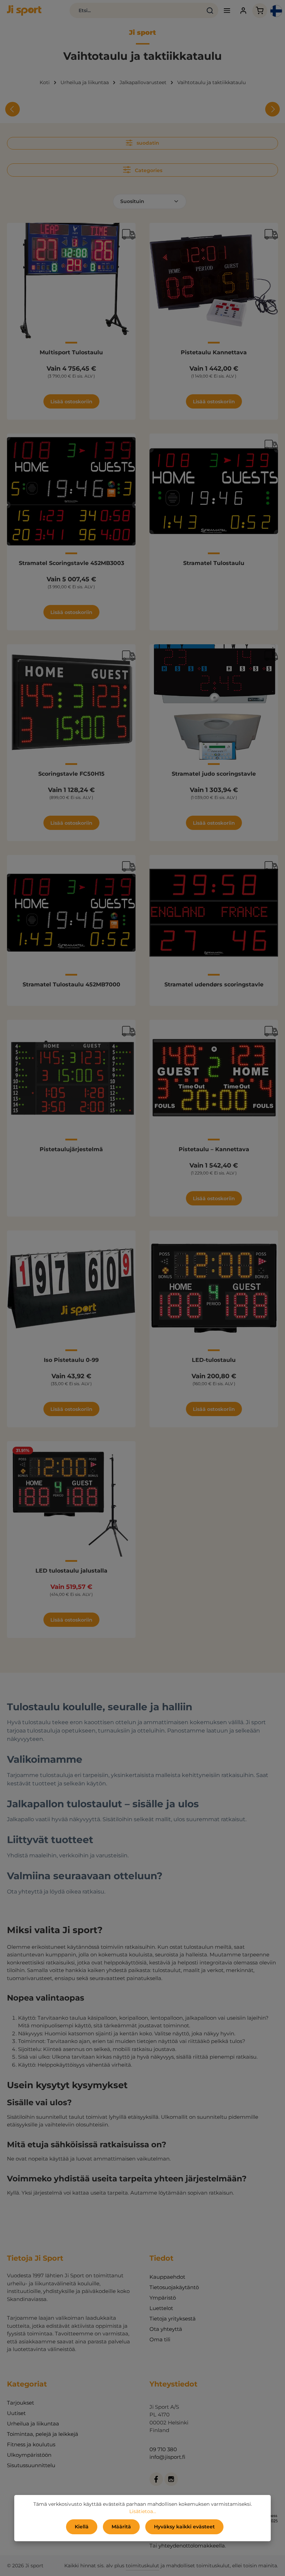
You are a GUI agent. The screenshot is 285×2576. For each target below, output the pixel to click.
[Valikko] (227, 11)
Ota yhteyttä (166, 2329)
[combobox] (136, 10)
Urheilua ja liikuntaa (33, 2424)
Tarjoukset (21, 2403)
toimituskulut (142, 2566)
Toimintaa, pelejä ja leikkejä (43, 2434)
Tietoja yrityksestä (173, 2319)
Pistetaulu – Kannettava (214, 1149)
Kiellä (82, 2527)
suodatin (147, 143)
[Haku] (210, 10)
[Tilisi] (243, 11)
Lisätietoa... (143, 2511)
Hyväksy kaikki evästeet (184, 2527)
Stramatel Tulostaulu (214, 563)
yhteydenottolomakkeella (192, 2546)
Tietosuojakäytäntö (174, 2287)
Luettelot (161, 2308)
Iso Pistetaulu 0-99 (71, 1360)
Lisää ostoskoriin (71, 402)
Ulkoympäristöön (29, 2455)
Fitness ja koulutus (31, 2444)
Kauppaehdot (167, 2277)
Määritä (121, 2527)
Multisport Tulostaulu (71, 352)
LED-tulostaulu (214, 1360)
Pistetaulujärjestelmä (71, 1149)
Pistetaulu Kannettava (214, 352)
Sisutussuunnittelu (31, 2465)
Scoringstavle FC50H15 (71, 774)
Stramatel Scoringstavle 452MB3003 (71, 563)
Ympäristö (163, 2298)
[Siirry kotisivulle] (24, 10)
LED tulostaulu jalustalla (71, 1571)
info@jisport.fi (167, 2457)
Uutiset (16, 2413)
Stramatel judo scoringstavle (214, 774)
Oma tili (160, 2339)
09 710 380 (163, 2449)
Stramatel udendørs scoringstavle (214, 984)
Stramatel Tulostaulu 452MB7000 (71, 984)
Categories (148, 170)
